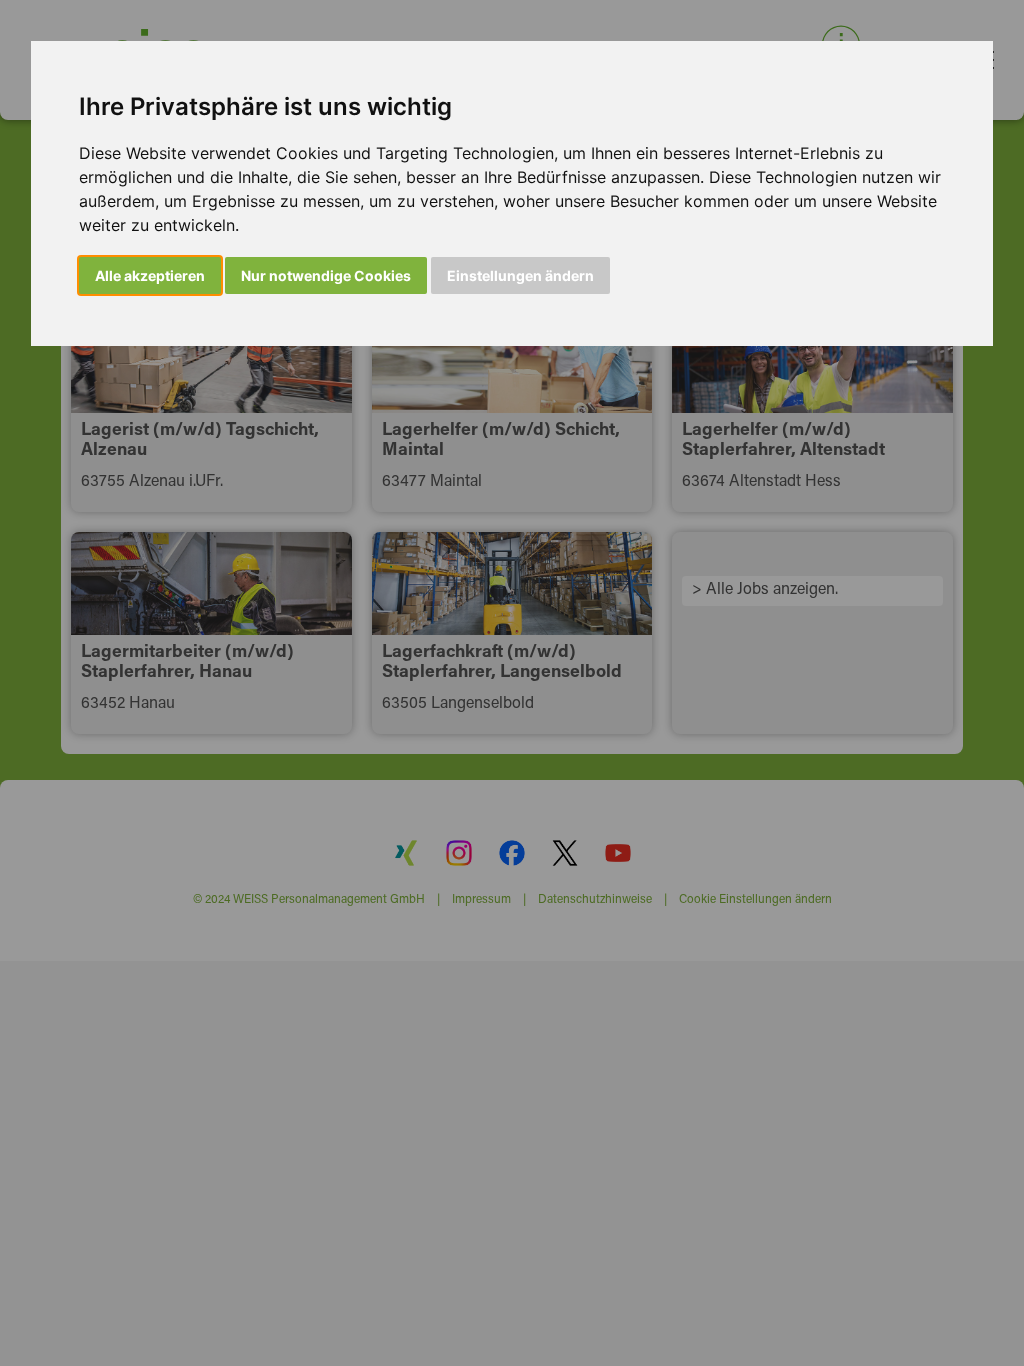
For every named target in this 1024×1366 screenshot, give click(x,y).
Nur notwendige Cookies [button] (326, 275)
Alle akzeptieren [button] (150, 275)
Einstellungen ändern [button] (520, 275)
